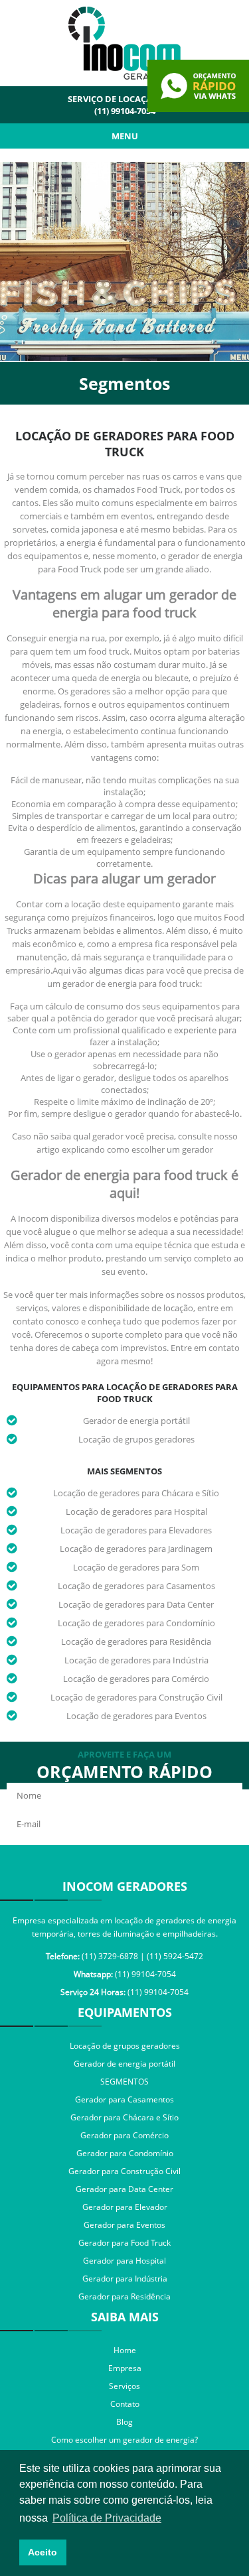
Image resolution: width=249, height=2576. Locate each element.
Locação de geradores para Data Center (136, 1604)
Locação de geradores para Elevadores (136, 1530)
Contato (125, 2404)
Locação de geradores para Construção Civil (136, 1697)
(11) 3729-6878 (110, 1956)
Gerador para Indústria (125, 2279)
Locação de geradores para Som (136, 1567)
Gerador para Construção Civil (124, 2171)
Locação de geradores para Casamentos (136, 1586)
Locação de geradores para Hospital (136, 1512)
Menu (125, 136)
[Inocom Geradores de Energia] (125, 76)
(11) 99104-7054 (125, 111)
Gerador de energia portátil (136, 1421)
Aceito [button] (42, 2552)
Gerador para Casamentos (124, 2099)
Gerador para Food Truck (124, 2243)
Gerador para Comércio (124, 2135)
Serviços (124, 2386)
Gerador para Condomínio (125, 2153)
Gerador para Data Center (124, 2189)
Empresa (125, 2368)
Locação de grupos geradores (136, 1439)
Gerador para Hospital (124, 2261)
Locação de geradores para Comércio (136, 1679)
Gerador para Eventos (124, 2225)
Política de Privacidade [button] (107, 2518)
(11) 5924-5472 (175, 1956)
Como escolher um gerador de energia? (124, 2440)
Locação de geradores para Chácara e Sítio (136, 1493)
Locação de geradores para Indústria (136, 1660)
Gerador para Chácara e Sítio (124, 2117)
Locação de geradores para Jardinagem (136, 1549)
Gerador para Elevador (125, 2207)
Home (125, 2350)
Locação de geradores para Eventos (136, 1716)
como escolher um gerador (160, 1149)
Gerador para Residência (124, 2296)
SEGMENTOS (124, 2082)
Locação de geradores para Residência (136, 1642)
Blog (124, 2422)
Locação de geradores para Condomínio (136, 1623)
